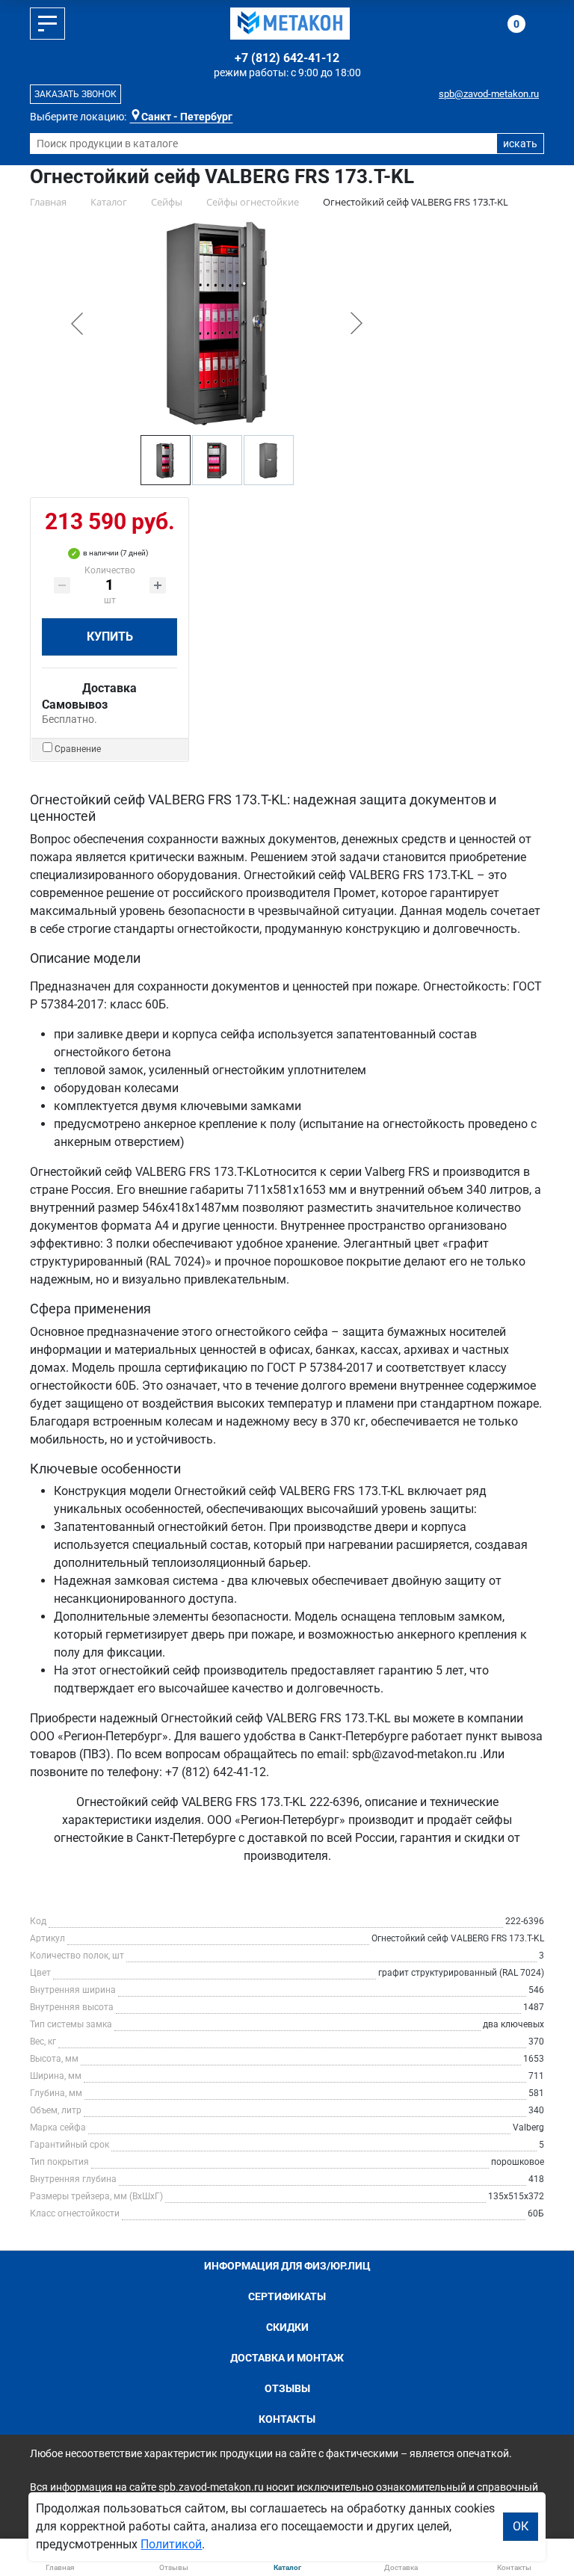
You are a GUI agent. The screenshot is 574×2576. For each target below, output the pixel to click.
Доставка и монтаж (287, 2358)
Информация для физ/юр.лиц (287, 2266)
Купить (110, 637)
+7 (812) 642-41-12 (287, 58)
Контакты (287, 2419)
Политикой (171, 2544)
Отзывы (287, 2388)
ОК (521, 2526)
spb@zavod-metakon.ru (489, 94)
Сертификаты (287, 2296)
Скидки (287, 2327)
